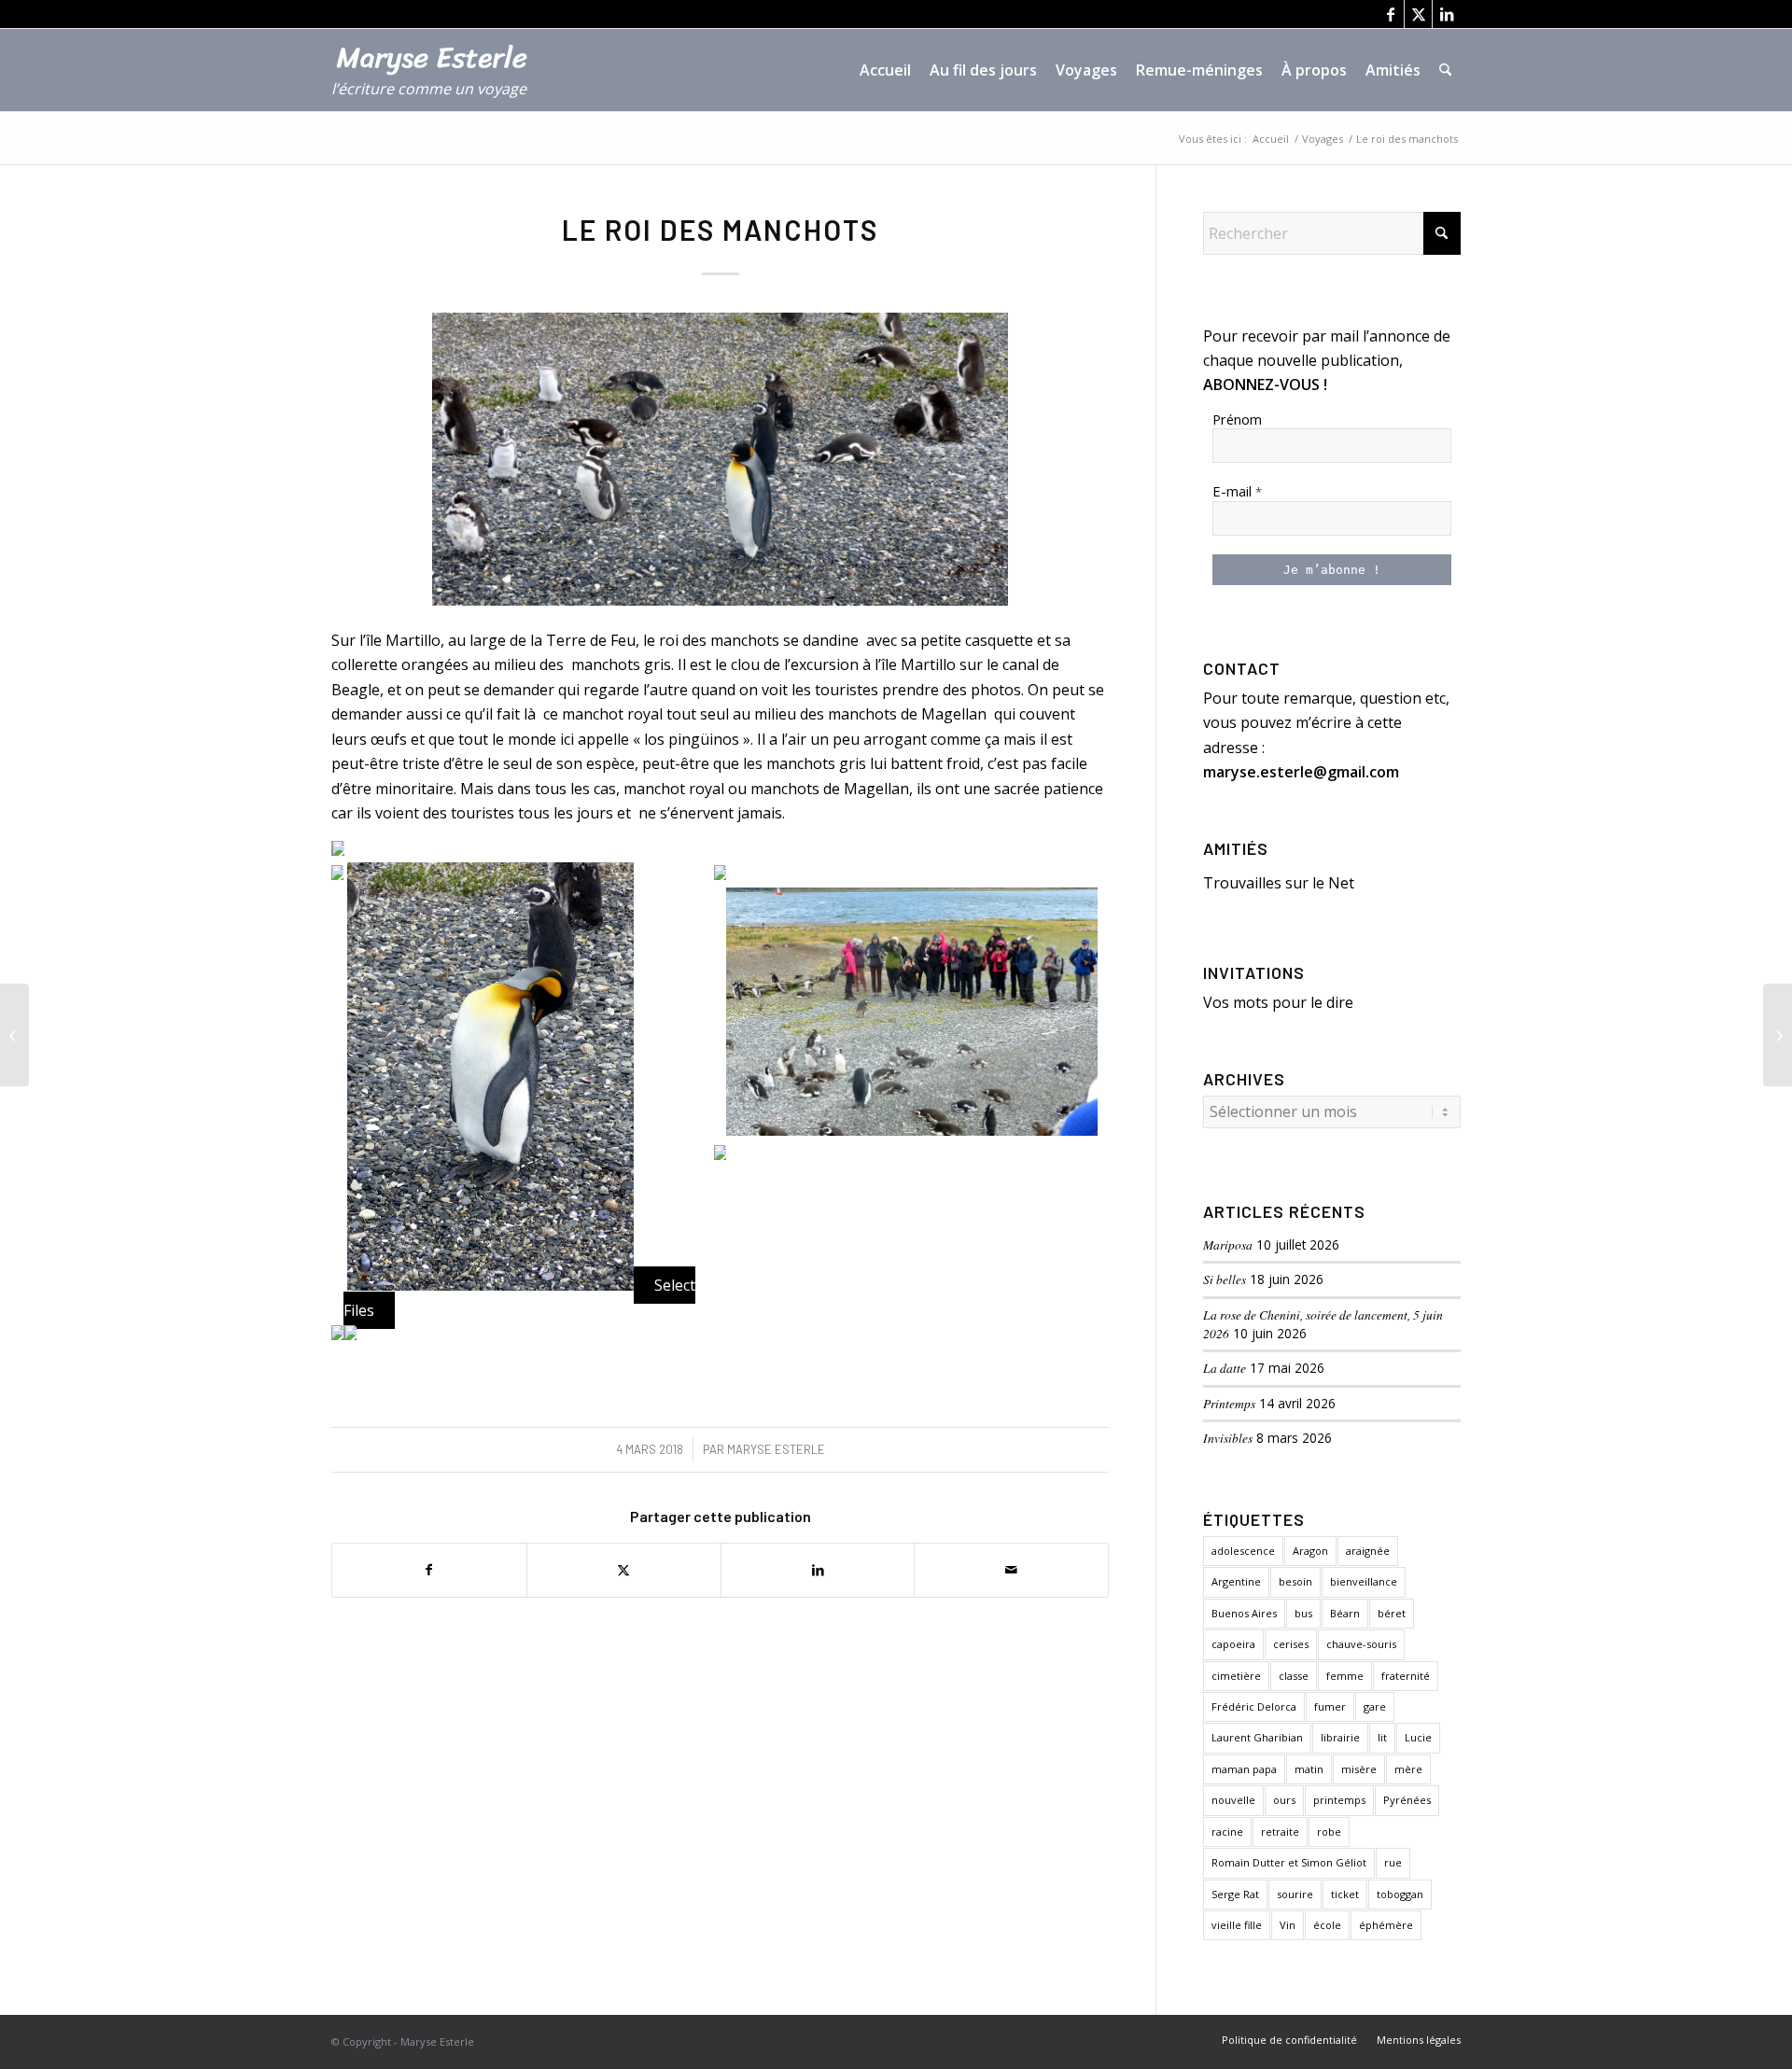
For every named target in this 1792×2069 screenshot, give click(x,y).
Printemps (1229, 1403)
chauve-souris (1361, 1644)
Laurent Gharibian (1257, 1737)
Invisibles (1228, 1438)
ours (1284, 1800)
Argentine (1236, 1581)
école (1327, 1925)
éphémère (1386, 1925)
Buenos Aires (1244, 1613)
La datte (1225, 1368)
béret (1392, 1613)
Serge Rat (1235, 1894)
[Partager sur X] (624, 1570)
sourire (1295, 1894)
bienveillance (1364, 1581)
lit (1382, 1737)
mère (1408, 1769)
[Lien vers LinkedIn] (1447, 14)
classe (1294, 1676)
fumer (1330, 1706)
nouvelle (1233, 1800)
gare (1375, 1706)
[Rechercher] (1445, 70)
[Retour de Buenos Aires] (14, 1035)
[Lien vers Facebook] (1390, 14)
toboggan (1400, 1894)
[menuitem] (885, 70)
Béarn (1345, 1613)
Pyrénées (1407, 1800)
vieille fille (1237, 1925)
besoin (1295, 1581)
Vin (1288, 1925)
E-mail (1237, 491)
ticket (1345, 1894)
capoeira (1233, 1644)
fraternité (1406, 1676)
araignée (1368, 1551)
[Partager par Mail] (1011, 1570)
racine (1227, 1831)
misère (1359, 1769)
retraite (1280, 1831)
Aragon (1310, 1551)
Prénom (1237, 419)
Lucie (1418, 1737)
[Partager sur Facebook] (429, 1570)
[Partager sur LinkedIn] (818, 1570)
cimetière (1236, 1676)
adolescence (1243, 1551)
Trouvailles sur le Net (1279, 883)
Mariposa (1228, 1244)
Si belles (1225, 1279)
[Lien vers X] (1418, 14)
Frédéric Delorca (1254, 1706)
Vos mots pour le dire (1278, 1002)
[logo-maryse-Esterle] (440, 79)
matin (1309, 1769)
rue (1393, 1862)
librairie (1340, 1737)
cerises (1291, 1644)
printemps (1339, 1800)
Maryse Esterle (776, 1449)
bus (1303, 1613)
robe (1329, 1831)
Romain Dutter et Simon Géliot (1289, 1862)
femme (1345, 1676)
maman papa (1244, 1769)
